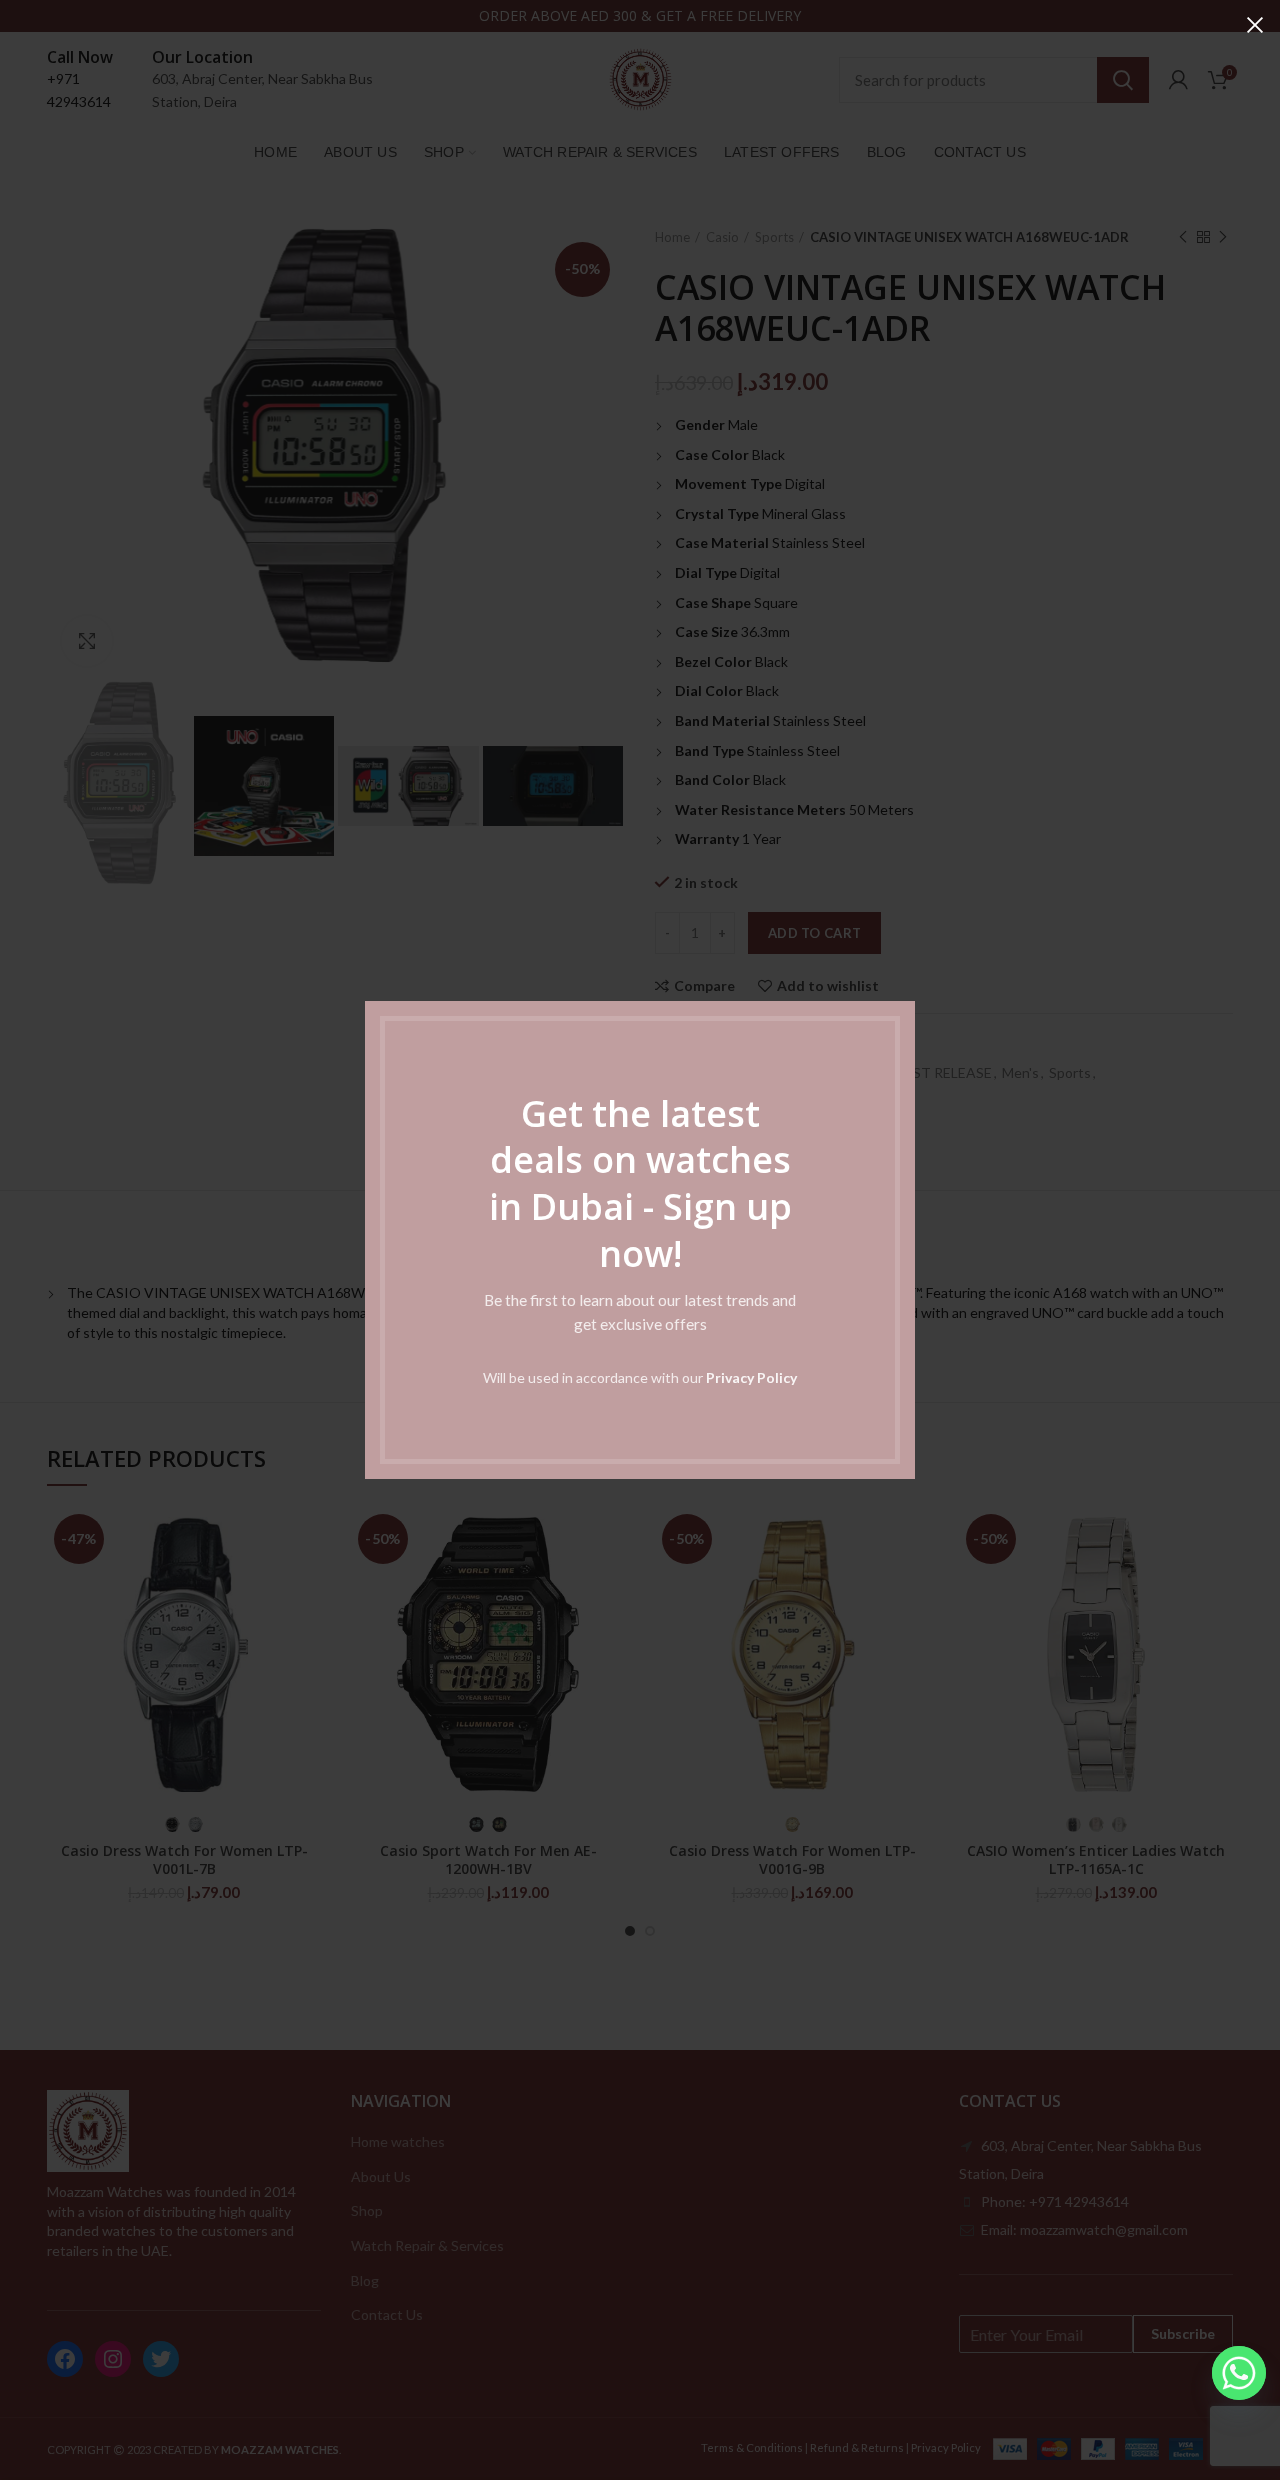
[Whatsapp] (1239, 2373)
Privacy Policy (751, 1377)
